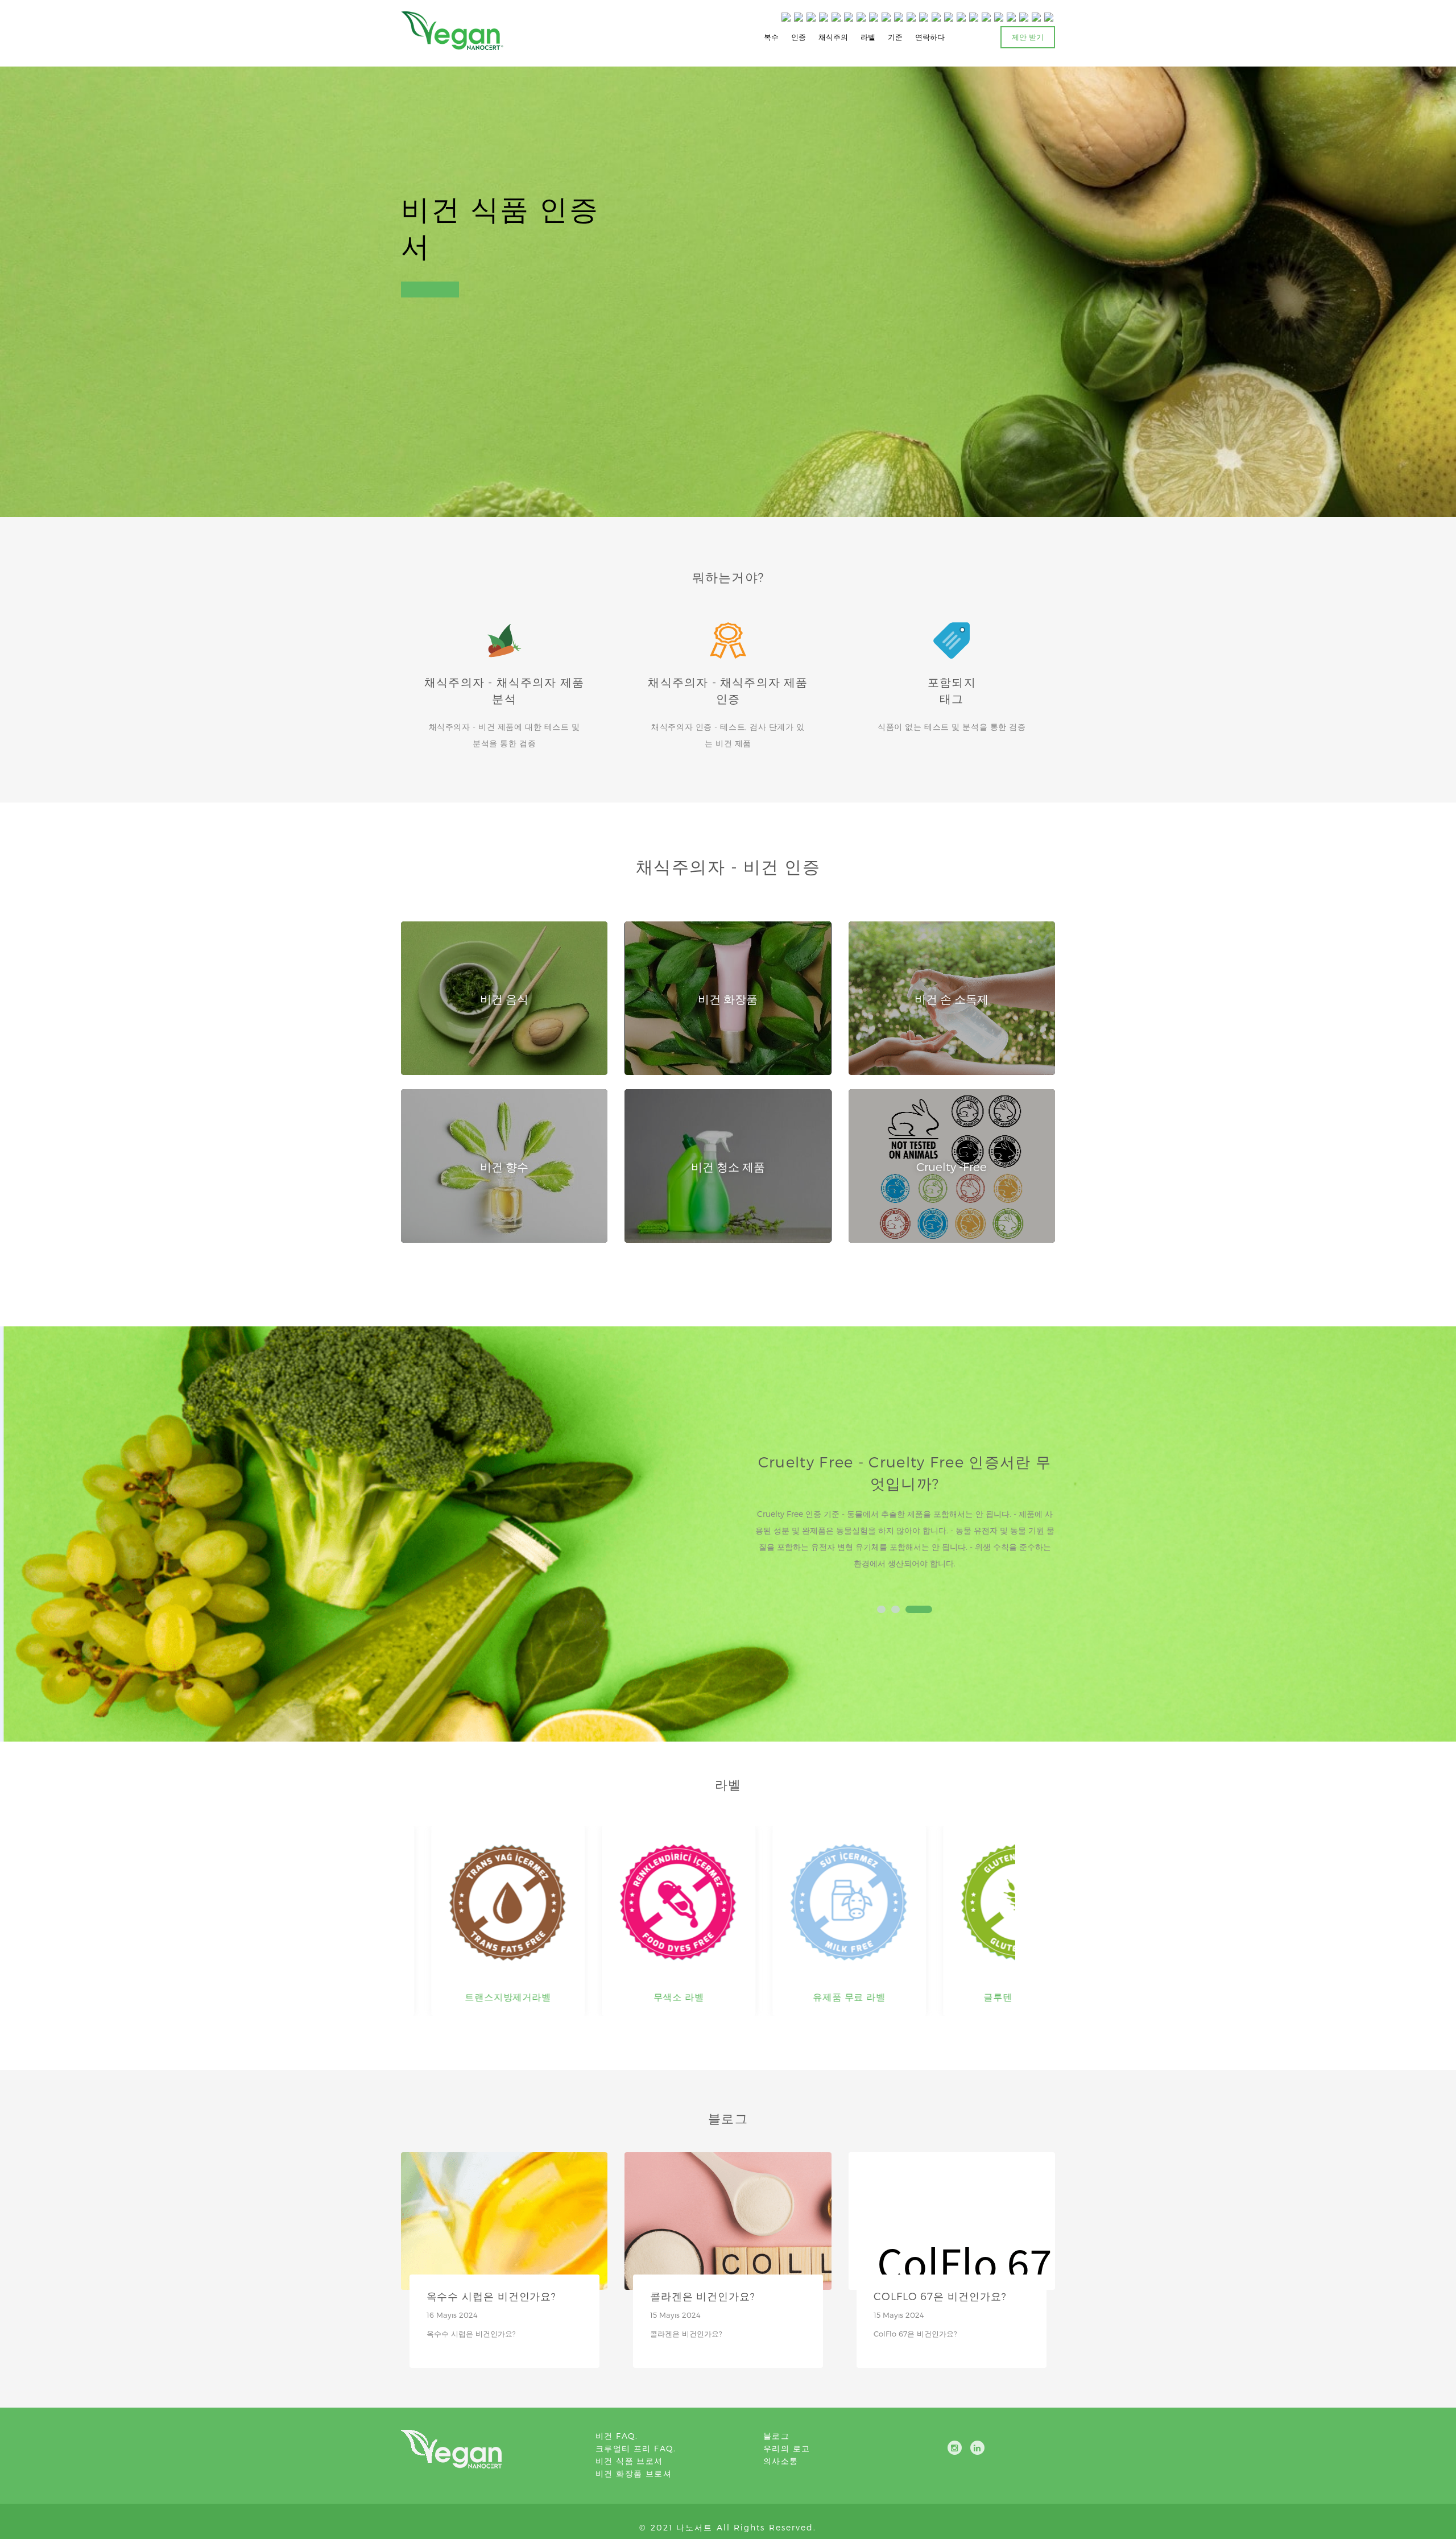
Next (1040, 1520)
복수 (771, 37)
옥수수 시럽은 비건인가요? (492, 2296)
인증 (799, 37)
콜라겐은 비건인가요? (703, 2296)
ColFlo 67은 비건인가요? (940, 2296)
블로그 (776, 2436)
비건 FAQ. (617, 2436)
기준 (895, 37)
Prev (769, 1520)
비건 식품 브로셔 (629, 2461)
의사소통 (781, 2461)
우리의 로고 (787, 2448)
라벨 (868, 37)
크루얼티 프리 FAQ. (636, 2448)
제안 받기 (1028, 37)
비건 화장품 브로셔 (634, 2473)
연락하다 (930, 37)
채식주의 (833, 37)
